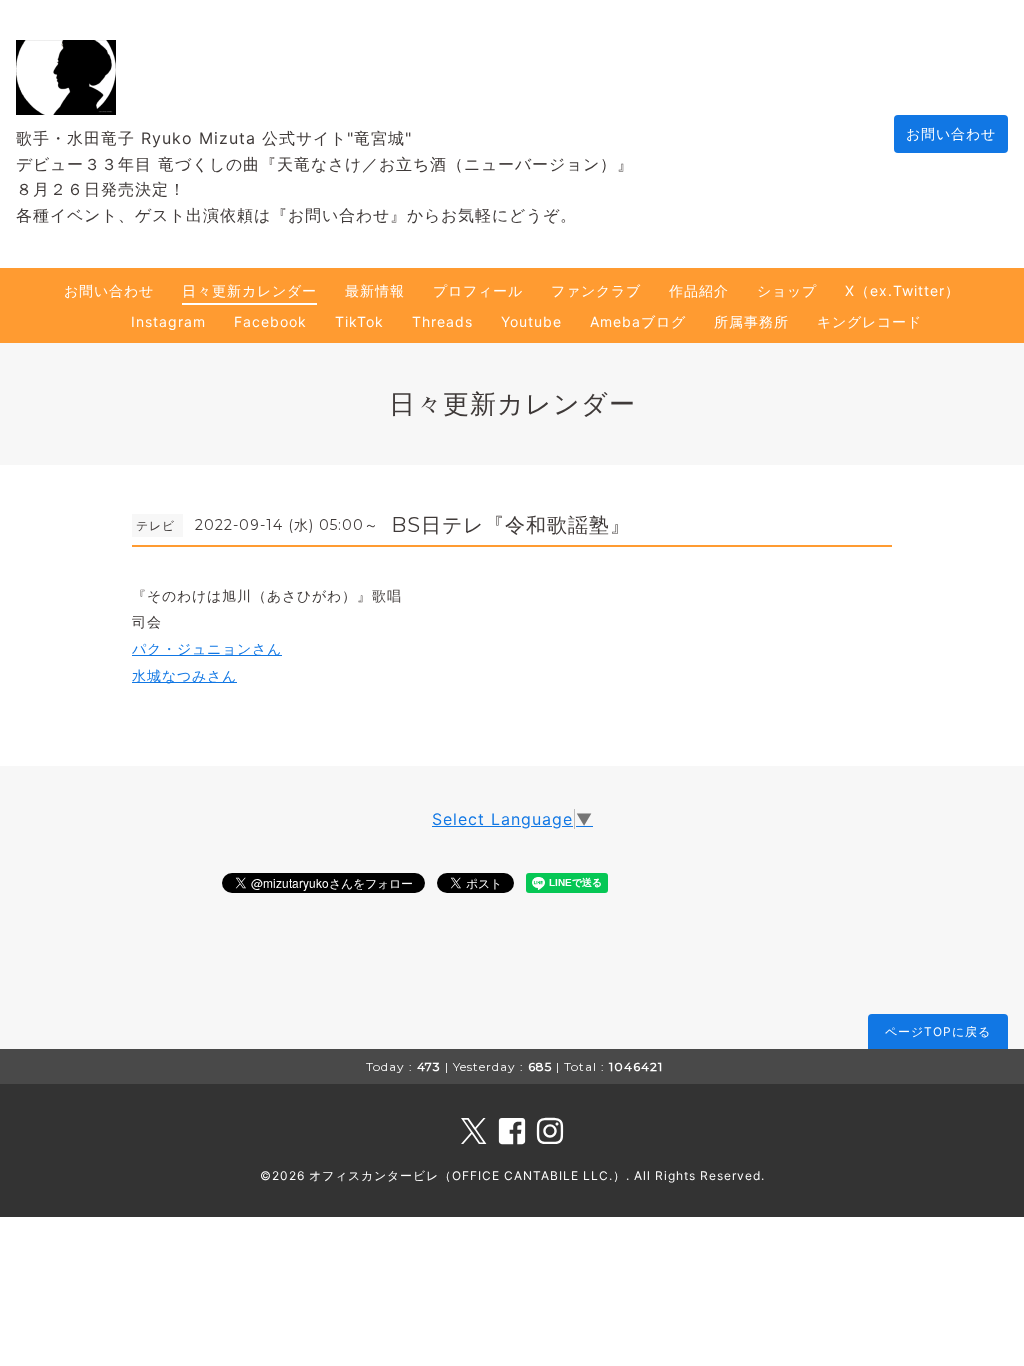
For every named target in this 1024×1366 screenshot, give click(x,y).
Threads (442, 321)
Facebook (270, 321)
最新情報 (375, 290)
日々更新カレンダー (249, 290)
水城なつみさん (184, 676)
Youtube (531, 321)
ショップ (787, 290)
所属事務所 (751, 321)
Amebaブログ (638, 321)
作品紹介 (699, 290)
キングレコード (869, 321)
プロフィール (478, 290)
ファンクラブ (596, 290)
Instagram (168, 321)
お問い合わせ (951, 133)
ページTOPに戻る (938, 1031)
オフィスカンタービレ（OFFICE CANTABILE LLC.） (467, 1175)
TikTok (359, 321)
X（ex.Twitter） (902, 290)
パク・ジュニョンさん (207, 649)
